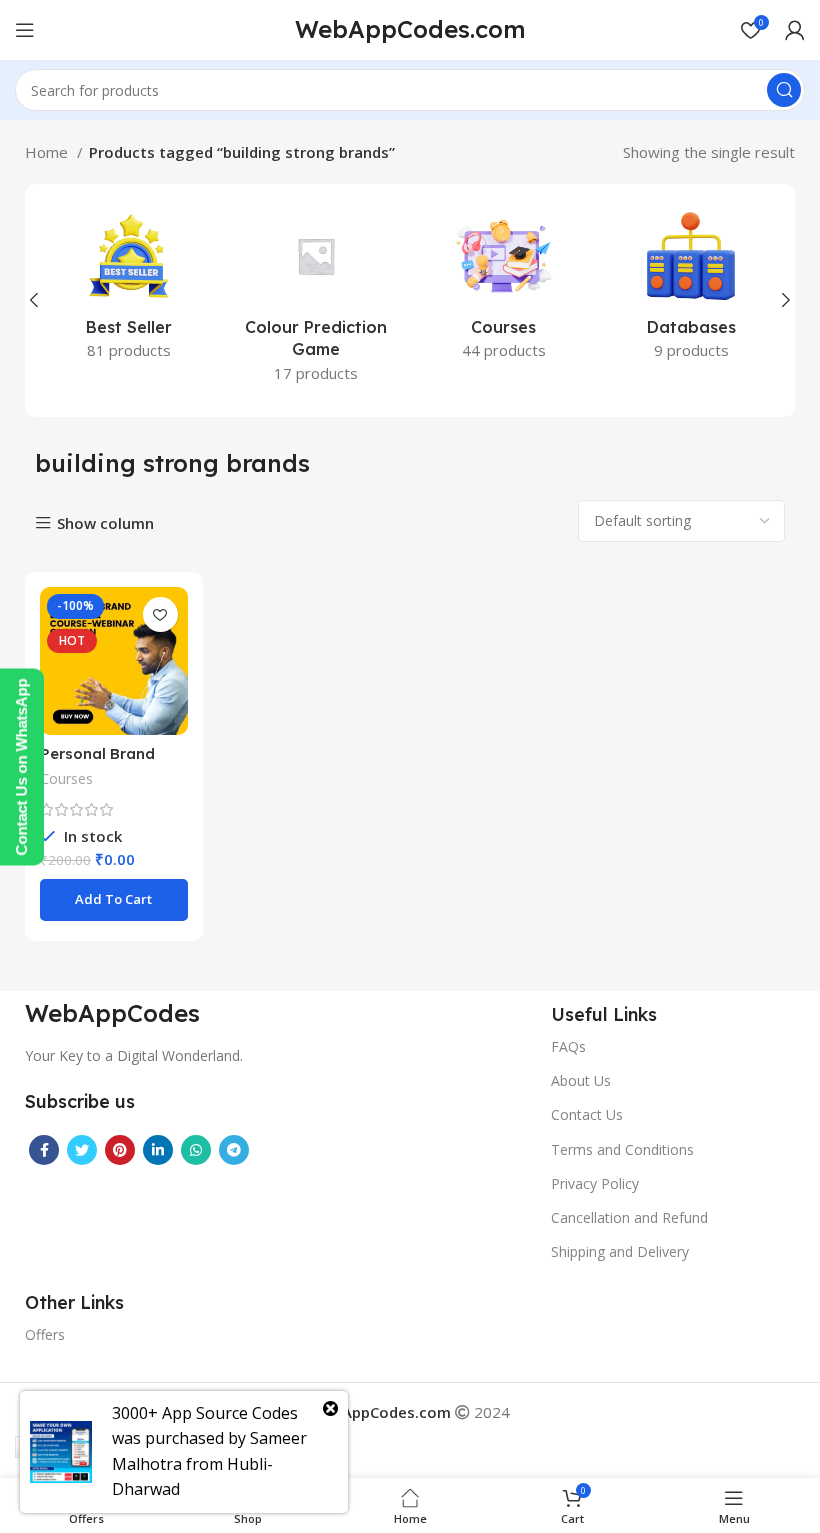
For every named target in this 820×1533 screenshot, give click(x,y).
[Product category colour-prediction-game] (317, 300)
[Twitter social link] (82, 1150)
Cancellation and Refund (629, 1217)
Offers (45, 1334)
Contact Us (587, 1114)
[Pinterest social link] (120, 1150)
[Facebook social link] (44, 1150)
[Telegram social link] (234, 1150)
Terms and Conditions (622, 1149)
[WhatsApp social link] (196, 1150)
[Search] (784, 90)
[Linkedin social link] (158, 1150)
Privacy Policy (595, 1183)
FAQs (568, 1046)
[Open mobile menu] (25, 30)
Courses (66, 778)
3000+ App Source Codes (205, 1413)
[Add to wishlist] (160, 614)
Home (48, 152)
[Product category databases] (692, 289)
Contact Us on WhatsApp (21, 766)
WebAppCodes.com (410, 29)
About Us (581, 1080)
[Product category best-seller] (129, 289)
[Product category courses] (504, 289)
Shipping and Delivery (620, 1251)
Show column (105, 523)
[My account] (795, 30)
